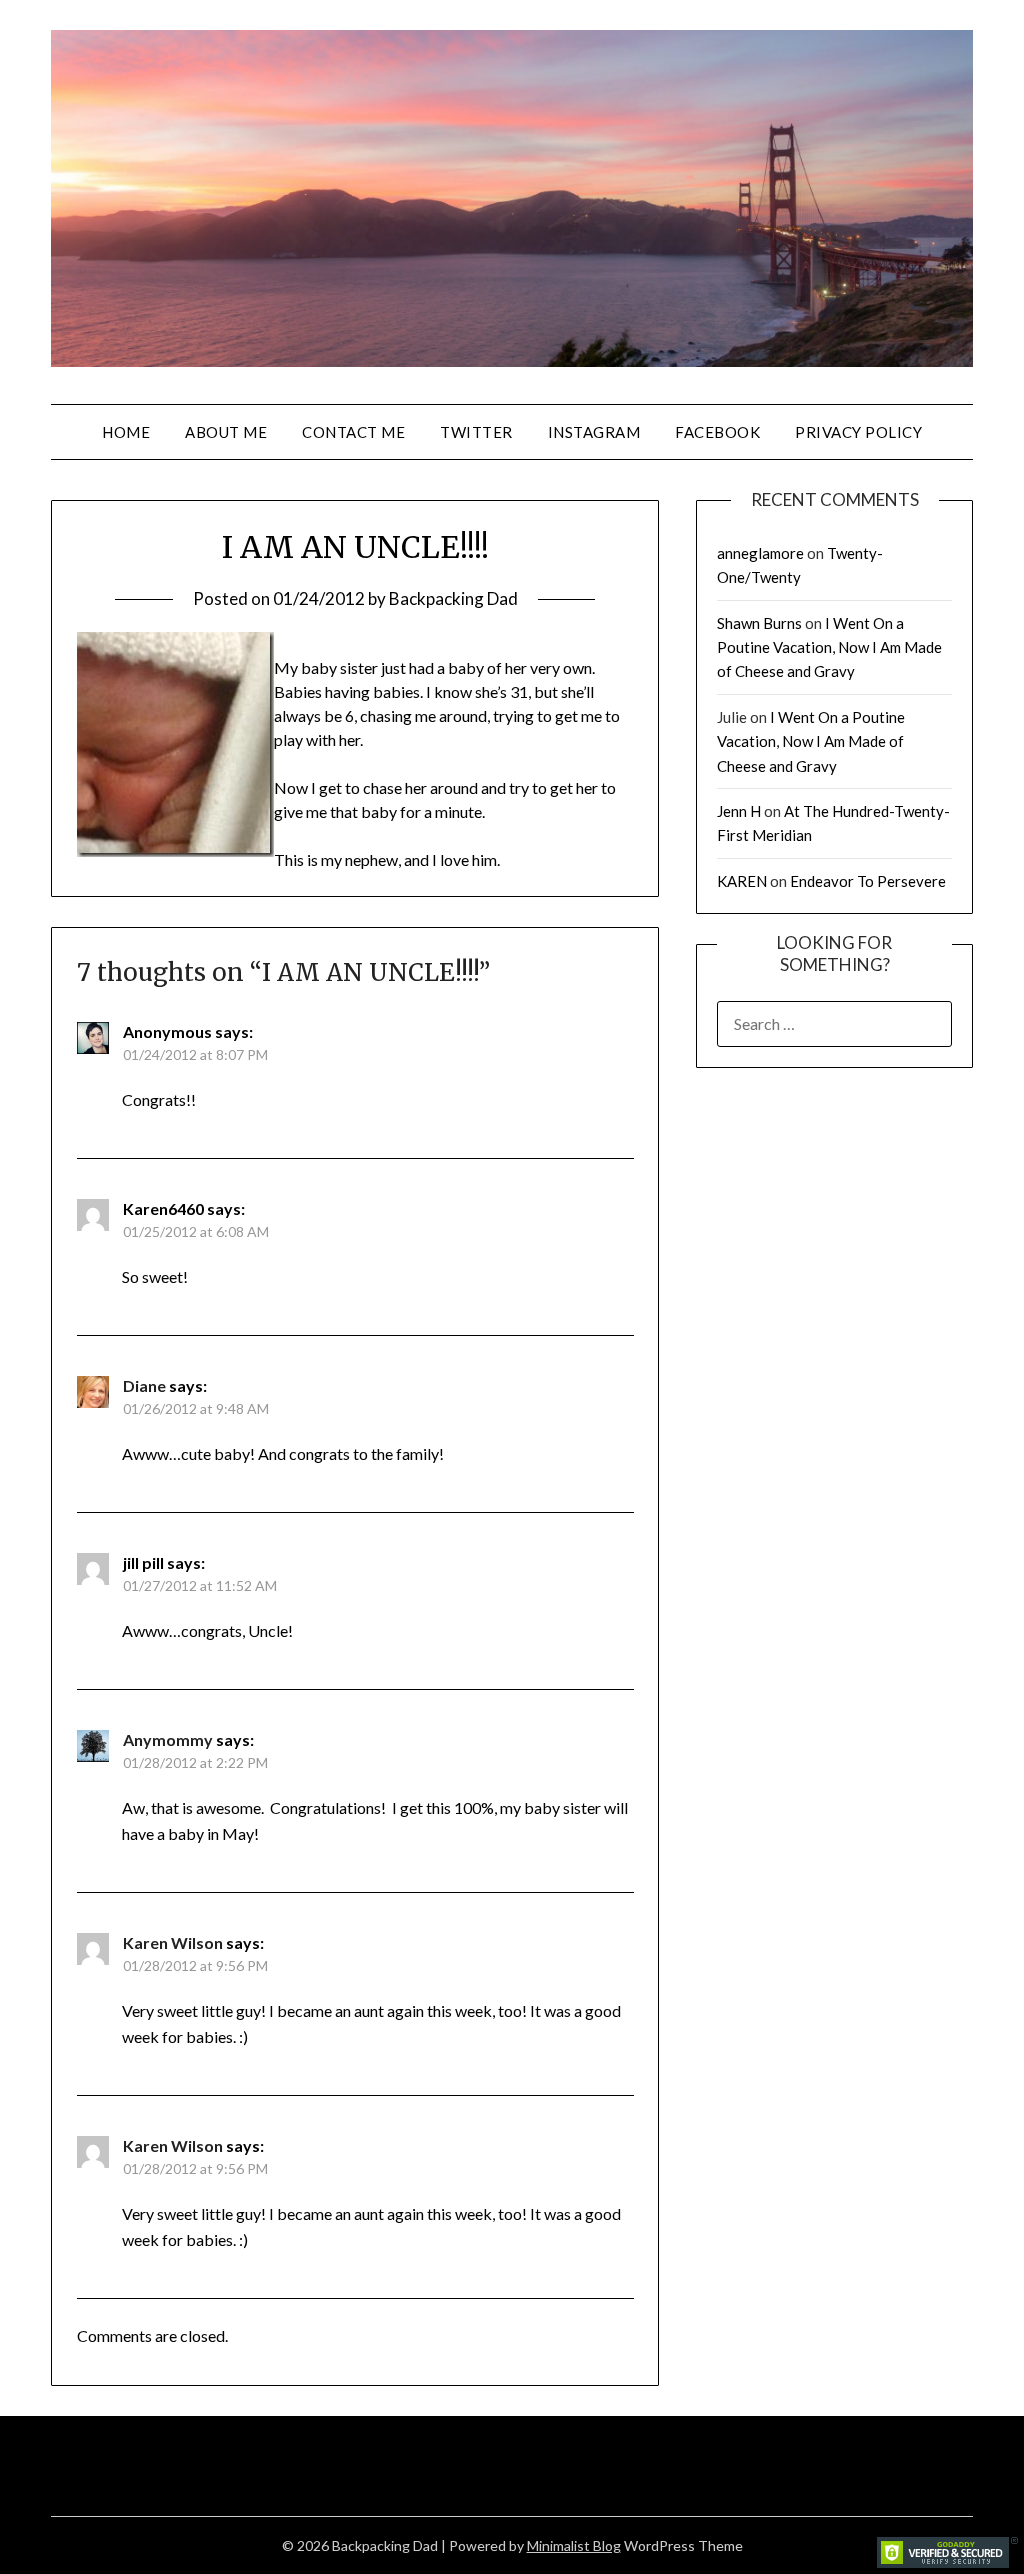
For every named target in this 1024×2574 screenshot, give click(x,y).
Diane (144, 1385)
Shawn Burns (759, 623)
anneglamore (760, 553)
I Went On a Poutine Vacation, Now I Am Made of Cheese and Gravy (829, 647)
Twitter (476, 432)
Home (126, 432)
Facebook (717, 432)
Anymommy (168, 1739)
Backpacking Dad (453, 598)
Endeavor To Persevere (868, 881)
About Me (226, 432)
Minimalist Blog (574, 2545)
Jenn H (739, 811)
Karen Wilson (173, 1942)
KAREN (742, 881)
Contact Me (353, 432)
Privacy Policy (858, 432)
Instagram (594, 432)
